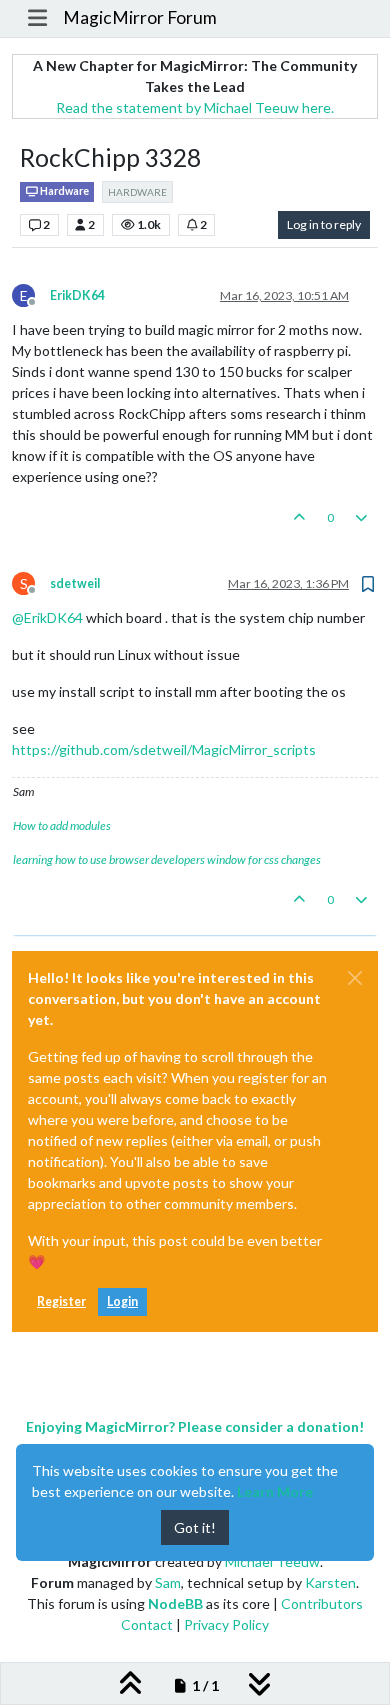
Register (61, 1301)
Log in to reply (324, 224)
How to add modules (62, 825)
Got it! (195, 1527)
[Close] (355, 978)
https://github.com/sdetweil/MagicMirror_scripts (164, 749)
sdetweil (75, 583)
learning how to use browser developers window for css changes (167, 859)
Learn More (275, 1491)
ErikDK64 (77, 295)
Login (122, 1301)
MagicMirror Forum (140, 17)
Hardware (63, 191)
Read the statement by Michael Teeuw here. (195, 107)
